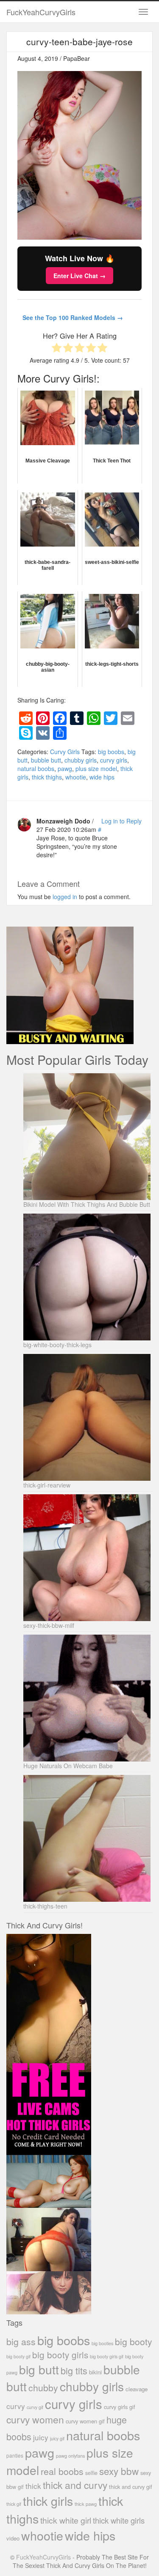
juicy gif (57, 2438)
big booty (134, 2341)
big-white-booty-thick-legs (57, 1345)
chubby (43, 2387)
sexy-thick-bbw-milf (49, 1625)
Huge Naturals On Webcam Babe (68, 1766)
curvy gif (35, 2407)
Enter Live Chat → (79, 276)
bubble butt (46, 760)
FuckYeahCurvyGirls (41, 12)
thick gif (14, 2504)
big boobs (111, 752)
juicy (41, 2437)
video (13, 2538)
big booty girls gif (107, 2356)
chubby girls (81, 760)
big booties (102, 2343)
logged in (65, 897)
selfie (91, 2473)
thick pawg (86, 2504)
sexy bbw (119, 2471)
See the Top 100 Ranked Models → (73, 317)
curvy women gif (85, 2421)
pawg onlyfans (70, 2456)
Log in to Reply (121, 821)
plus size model (96, 768)
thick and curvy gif (131, 2487)
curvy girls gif (120, 2407)
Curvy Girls (65, 752)
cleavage (137, 2389)
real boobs (62, 2471)
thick (33, 2486)
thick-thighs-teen (45, 1906)
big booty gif (18, 2356)
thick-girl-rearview (47, 1485)
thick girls (48, 2501)
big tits (74, 2370)
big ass (21, 2341)
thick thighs (47, 777)
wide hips (102, 777)
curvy (16, 2406)
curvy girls (114, 760)
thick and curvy (75, 2485)
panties (15, 2455)
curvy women (35, 2419)
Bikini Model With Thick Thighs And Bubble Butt (87, 1204)
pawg (65, 768)
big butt (39, 2369)
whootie (76, 777)
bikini (95, 2372)
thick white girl (66, 2520)
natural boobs (36, 768)
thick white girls (119, 2520)
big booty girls (60, 2354)
